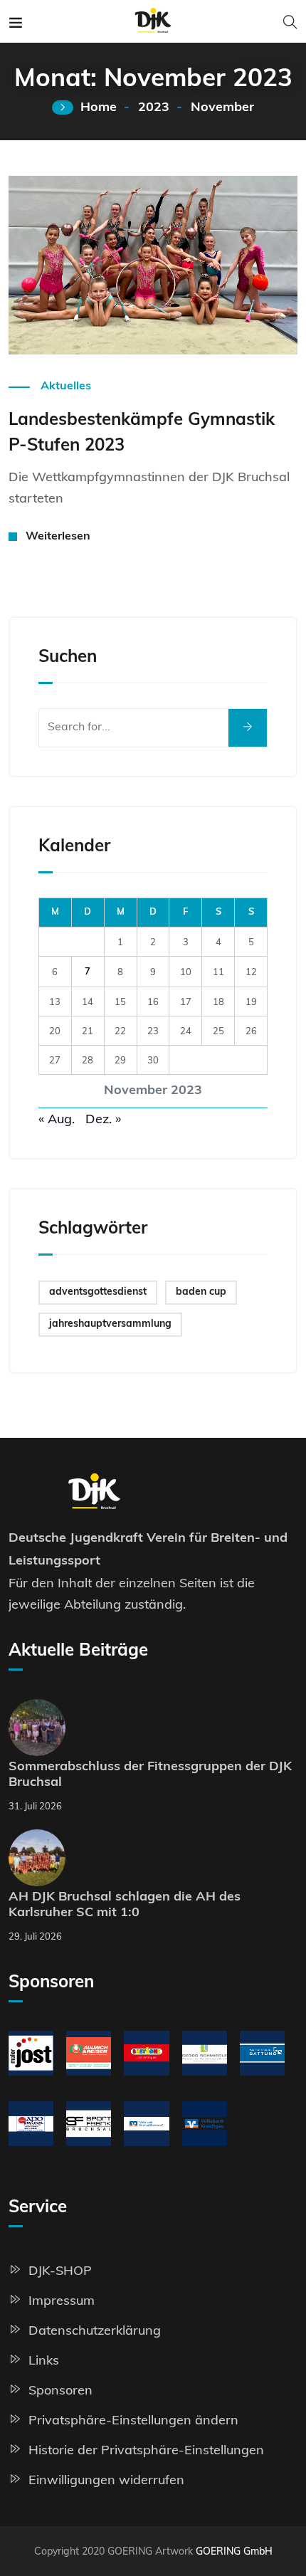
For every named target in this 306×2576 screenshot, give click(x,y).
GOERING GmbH (234, 2551)
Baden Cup (201, 1292)
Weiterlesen (51, 334)
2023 (154, 108)
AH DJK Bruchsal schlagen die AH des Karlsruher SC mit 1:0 (125, 1905)
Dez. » (103, 1119)
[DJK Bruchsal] (153, 21)
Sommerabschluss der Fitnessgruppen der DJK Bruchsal (150, 1775)
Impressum (62, 2300)
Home (99, 108)
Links (44, 2360)
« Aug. (57, 1119)
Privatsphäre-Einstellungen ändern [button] (133, 2420)
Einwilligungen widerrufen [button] (106, 2480)
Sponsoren (60, 2390)
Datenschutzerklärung (95, 2330)
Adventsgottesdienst (98, 1292)
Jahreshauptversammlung (110, 1324)
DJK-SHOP (60, 2270)
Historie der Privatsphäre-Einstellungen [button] (146, 2450)
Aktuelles (66, 387)
